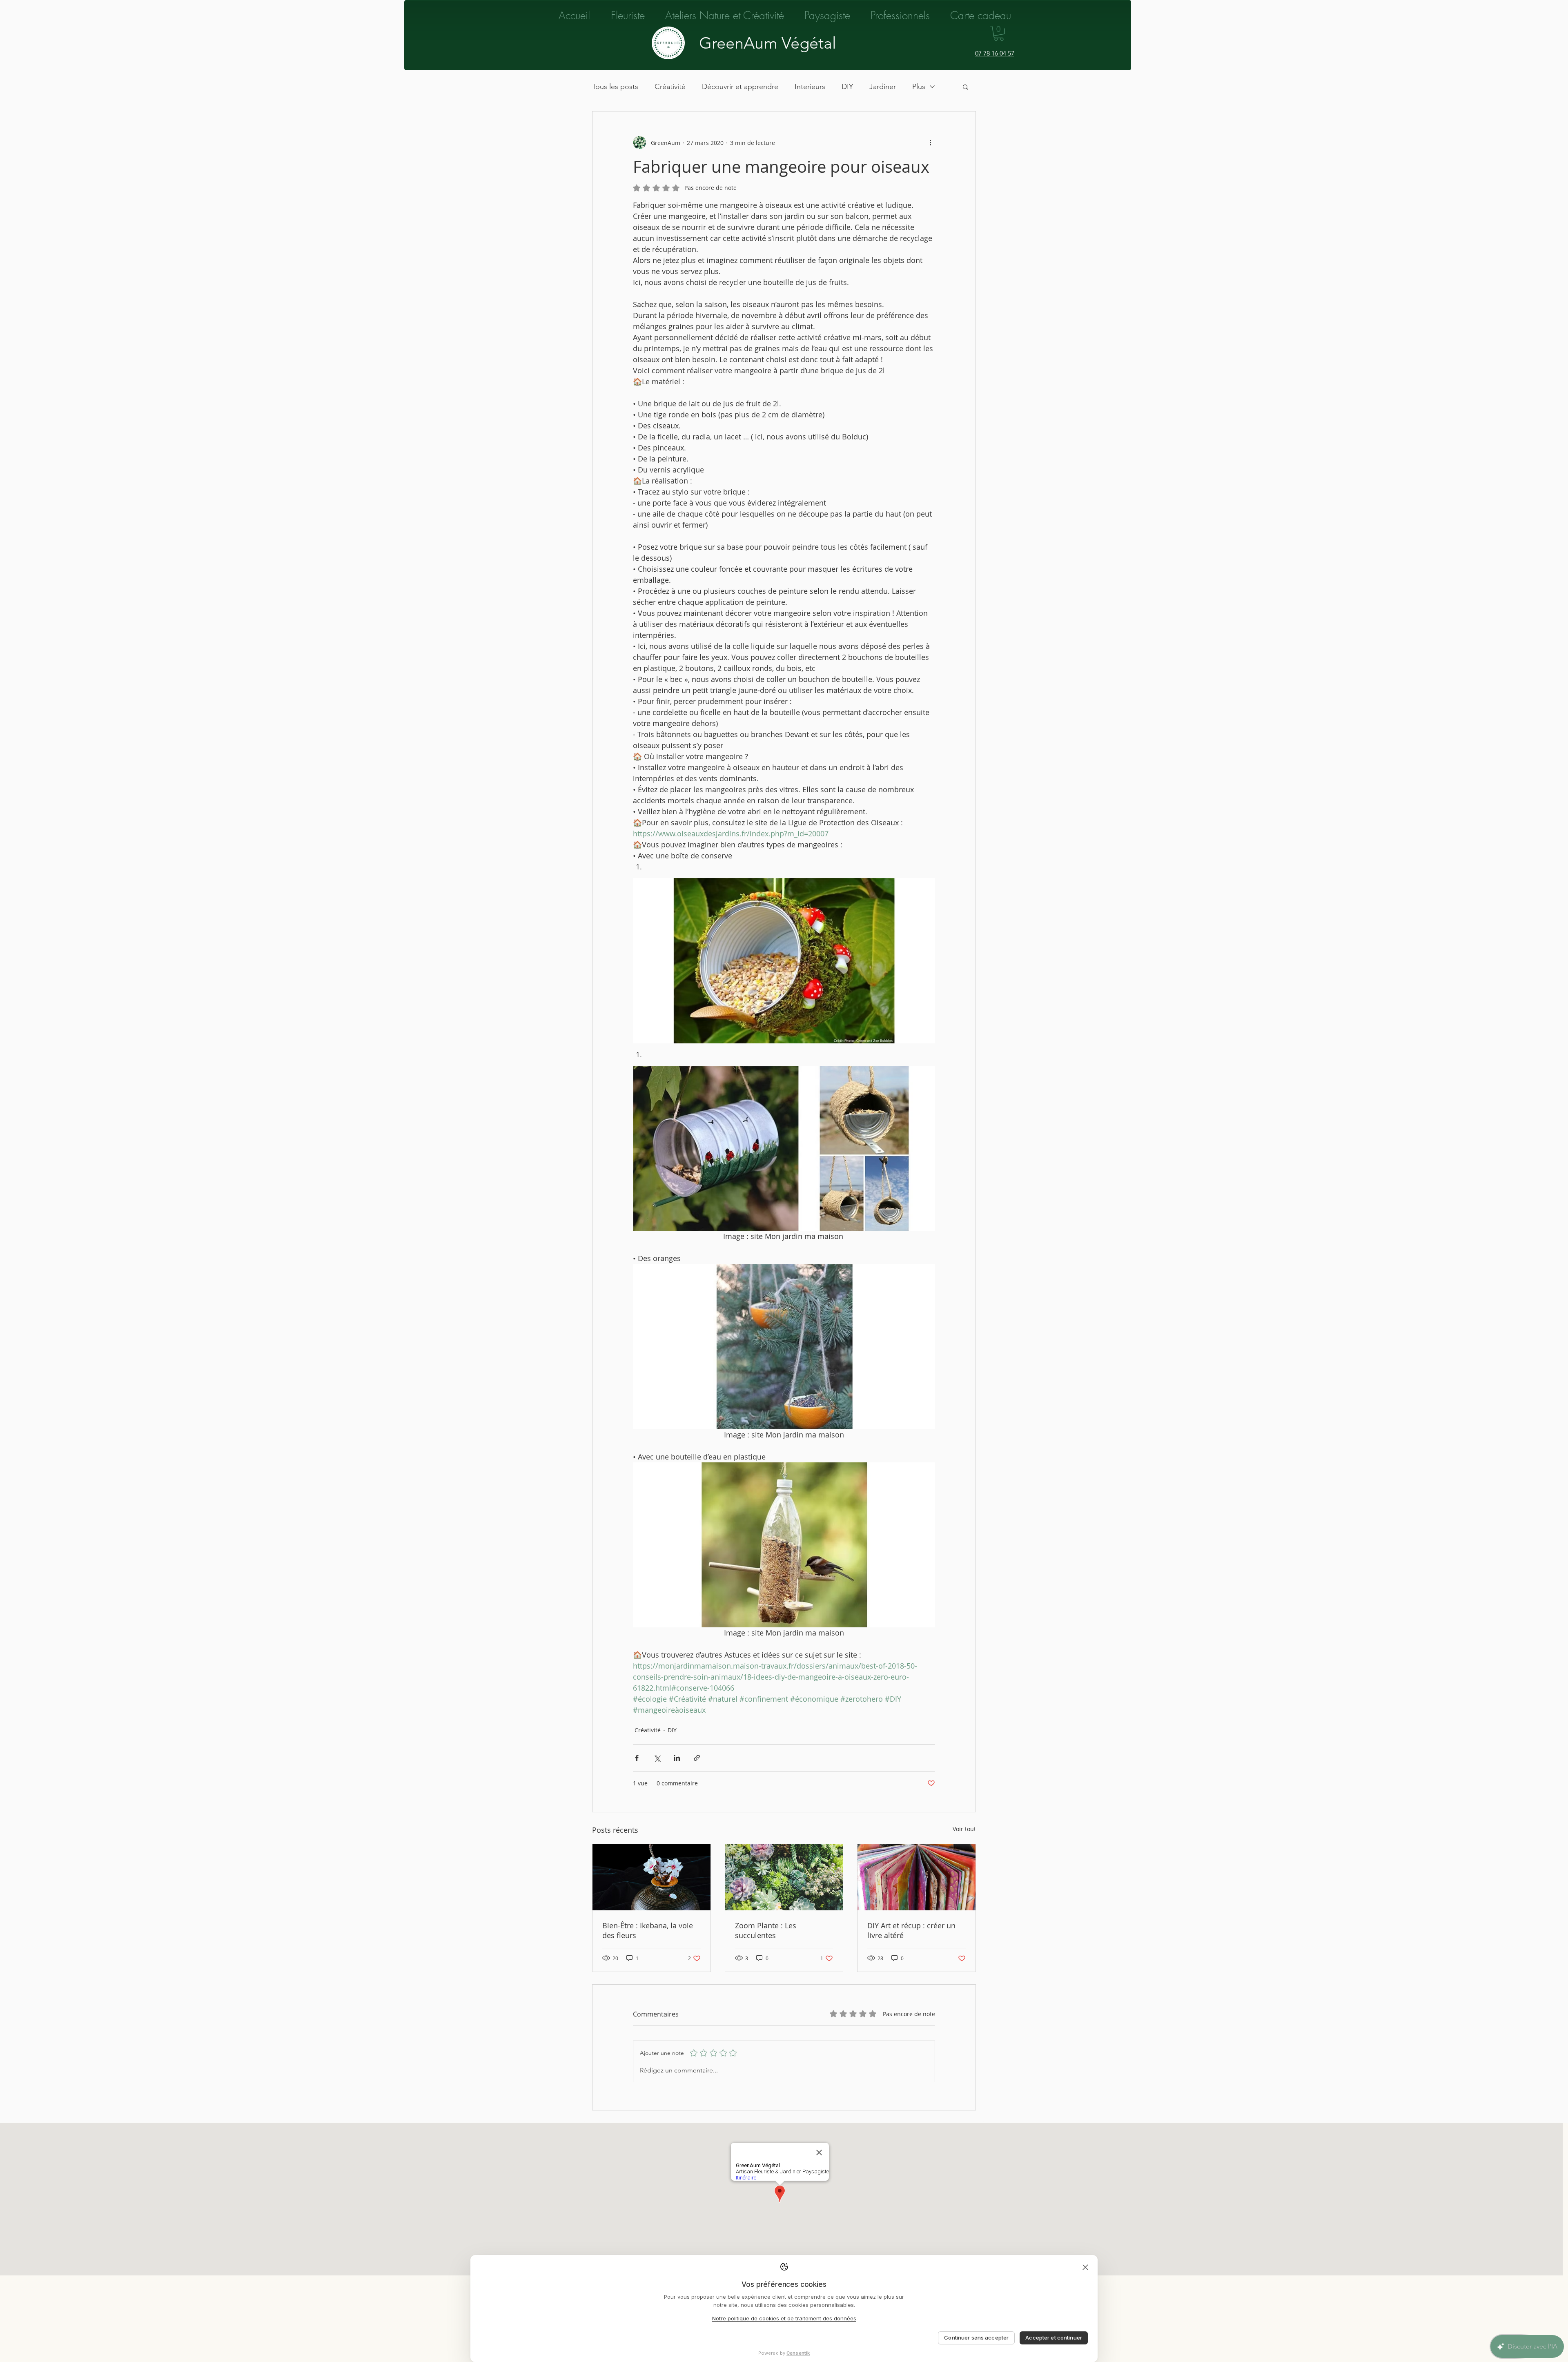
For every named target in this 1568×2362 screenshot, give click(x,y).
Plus (919, 87)
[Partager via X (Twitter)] (657, 1758)
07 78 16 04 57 (995, 53)
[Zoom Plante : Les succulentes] (784, 1877)
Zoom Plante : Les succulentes (766, 1930)
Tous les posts (615, 87)
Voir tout (964, 1829)
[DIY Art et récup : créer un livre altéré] (917, 1877)
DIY (847, 87)
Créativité (670, 87)
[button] (966, 87)
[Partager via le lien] (697, 1758)
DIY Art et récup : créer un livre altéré (911, 1930)
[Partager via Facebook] (637, 1758)
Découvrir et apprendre (740, 87)
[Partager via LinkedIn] (677, 1758)
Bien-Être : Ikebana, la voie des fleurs (648, 1930)
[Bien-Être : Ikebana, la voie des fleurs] (651, 1877)
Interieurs (810, 87)
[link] (999, 33)
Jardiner (883, 87)
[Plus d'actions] (930, 143)
